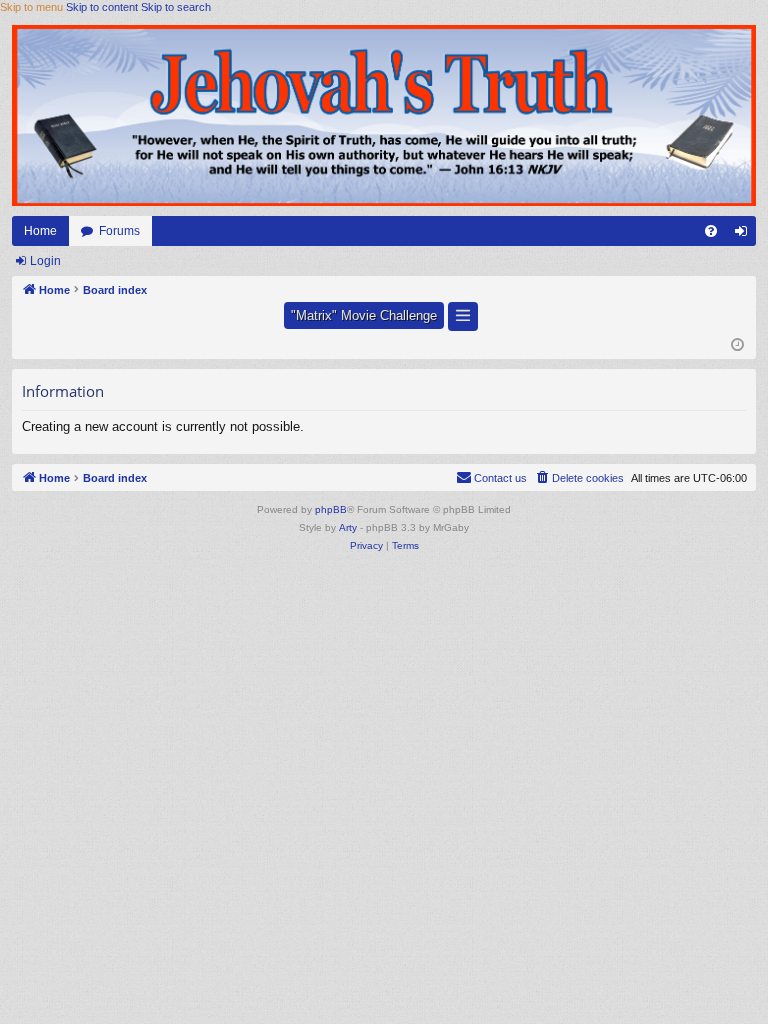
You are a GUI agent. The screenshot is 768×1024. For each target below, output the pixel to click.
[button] (463, 316)
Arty (348, 527)
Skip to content (102, 7)
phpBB (331, 509)
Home (40, 231)
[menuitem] (711, 231)
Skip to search (176, 7)
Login (45, 261)
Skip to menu (31, 7)
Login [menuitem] (745, 235)
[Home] (384, 115)
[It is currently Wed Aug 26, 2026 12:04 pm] (737, 345)
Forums (119, 231)
